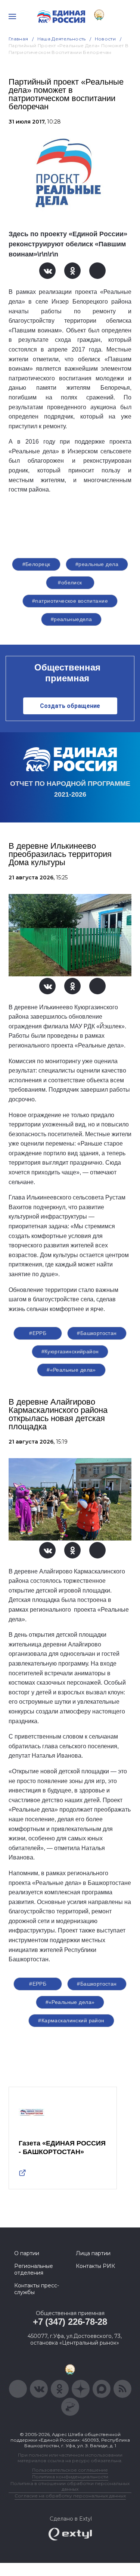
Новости (105, 39)
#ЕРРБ (38, 1333)
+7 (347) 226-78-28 (70, 2322)
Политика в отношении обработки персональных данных (70, 2486)
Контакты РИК (95, 2266)
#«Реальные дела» (71, 1370)
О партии (27, 2253)
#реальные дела (97, 564)
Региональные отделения (34, 2269)
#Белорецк (36, 564)
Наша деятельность (62, 39)
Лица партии (93, 2253)
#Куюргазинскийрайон (70, 1351)
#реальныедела (71, 619)
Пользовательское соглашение (70, 2470)
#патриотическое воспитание (70, 601)
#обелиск (70, 583)
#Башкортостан (97, 1333)
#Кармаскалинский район (71, 2020)
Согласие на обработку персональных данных (70, 2496)
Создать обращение (70, 706)
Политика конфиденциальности (70, 2477)
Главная (18, 39)
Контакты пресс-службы (37, 2289)
